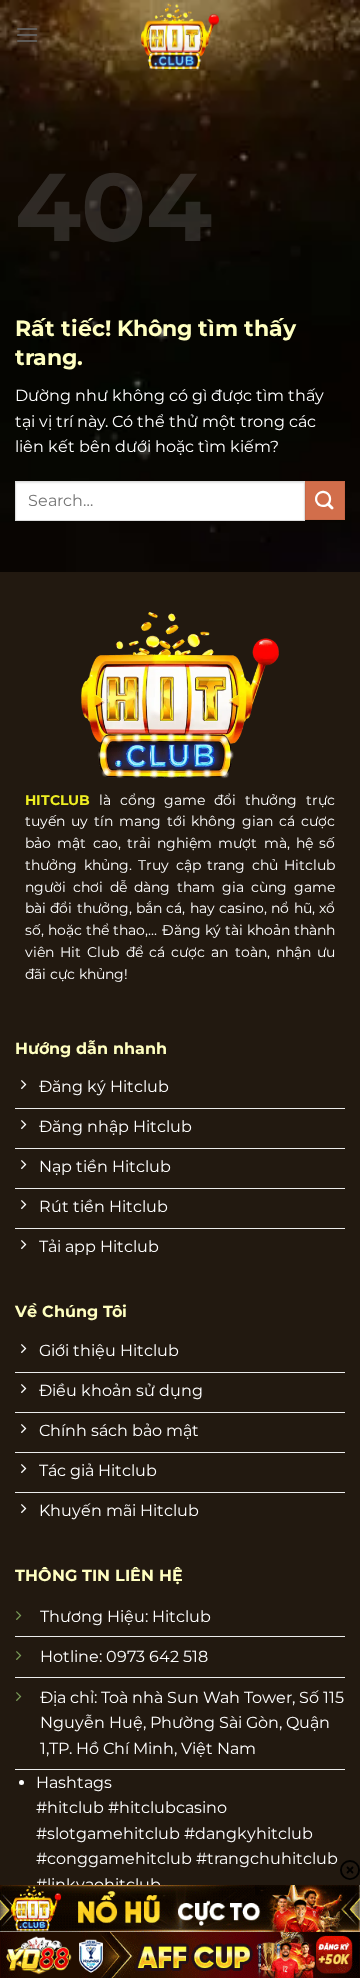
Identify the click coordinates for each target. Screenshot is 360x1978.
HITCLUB (57, 800)
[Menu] (27, 34)
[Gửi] (325, 500)
